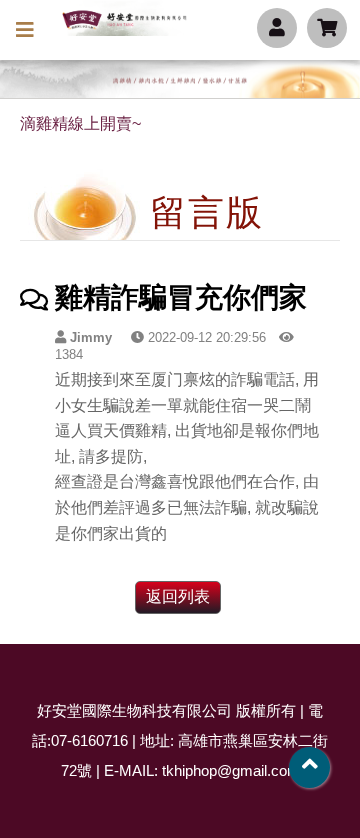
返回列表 (178, 596)
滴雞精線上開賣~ (80, 123)
